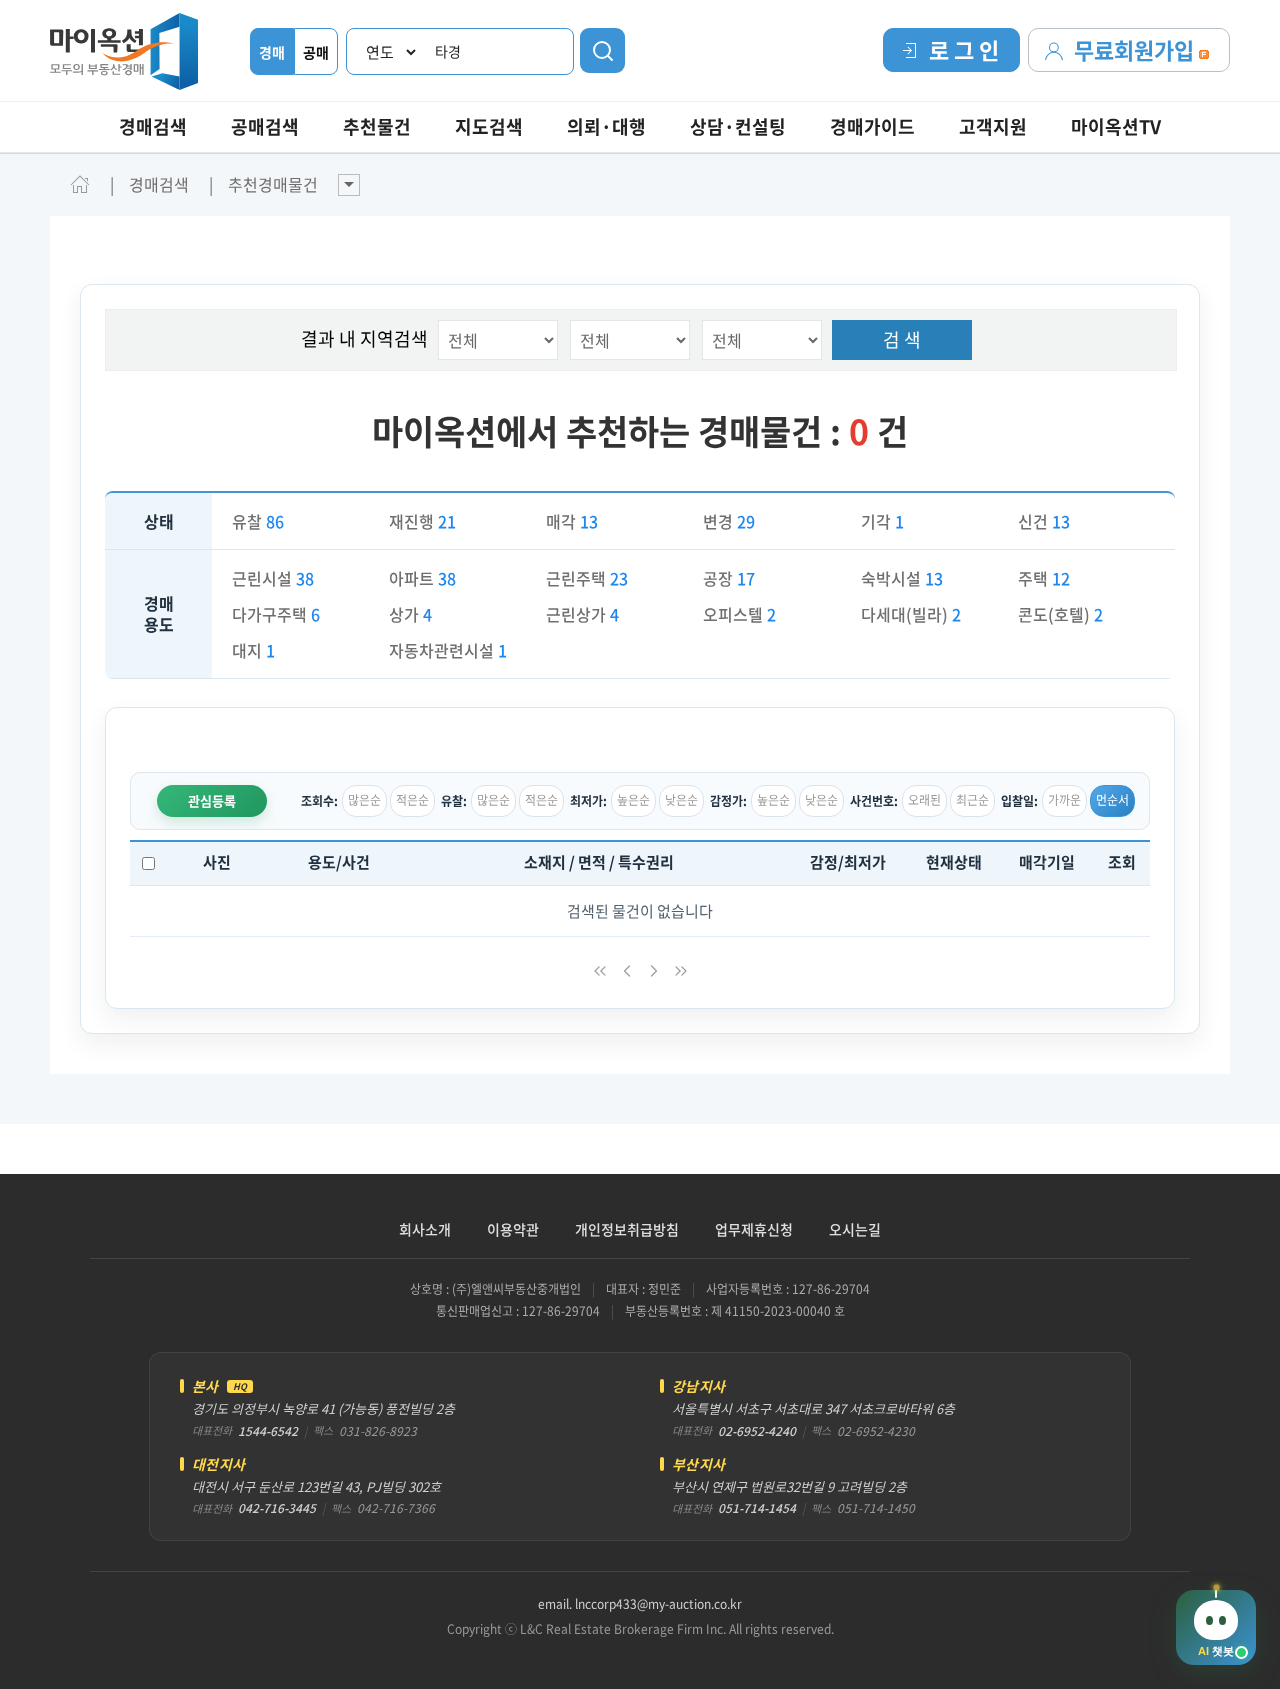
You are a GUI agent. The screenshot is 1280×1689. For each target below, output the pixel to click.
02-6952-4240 (757, 1431)
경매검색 (153, 126)
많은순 (364, 800)
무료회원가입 (1136, 49)
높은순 (633, 800)
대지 (253, 650)
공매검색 (265, 126)
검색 (602, 50)
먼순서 (1112, 800)
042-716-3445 (277, 1508)
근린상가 (582, 614)
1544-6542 (268, 1431)
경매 (272, 52)
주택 (1044, 578)
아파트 (422, 578)
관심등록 (212, 800)
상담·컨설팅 (738, 126)
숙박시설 (902, 578)
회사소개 (425, 1229)
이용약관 (513, 1229)
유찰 (258, 521)
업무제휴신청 (754, 1229)
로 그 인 (964, 49)
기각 (882, 521)
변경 (729, 521)
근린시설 (273, 578)
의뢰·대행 (606, 126)
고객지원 (993, 126)
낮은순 (681, 800)
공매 (316, 52)
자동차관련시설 (448, 650)
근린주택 (587, 578)
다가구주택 (276, 614)
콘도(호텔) (1060, 614)
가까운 (1064, 800)
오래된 (924, 800)
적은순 (412, 800)
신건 (1044, 521)
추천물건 (377, 126)
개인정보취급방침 (627, 1229)
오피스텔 (739, 614)
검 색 (902, 339)
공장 (729, 578)
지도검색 (489, 126)
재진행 (422, 521)
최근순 (972, 800)
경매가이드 (872, 126)
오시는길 (855, 1229)
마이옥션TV (1116, 126)
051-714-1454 (757, 1508)
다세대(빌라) (911, 614)
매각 (572, 521)
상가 (410, 614)
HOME (80, 184)
